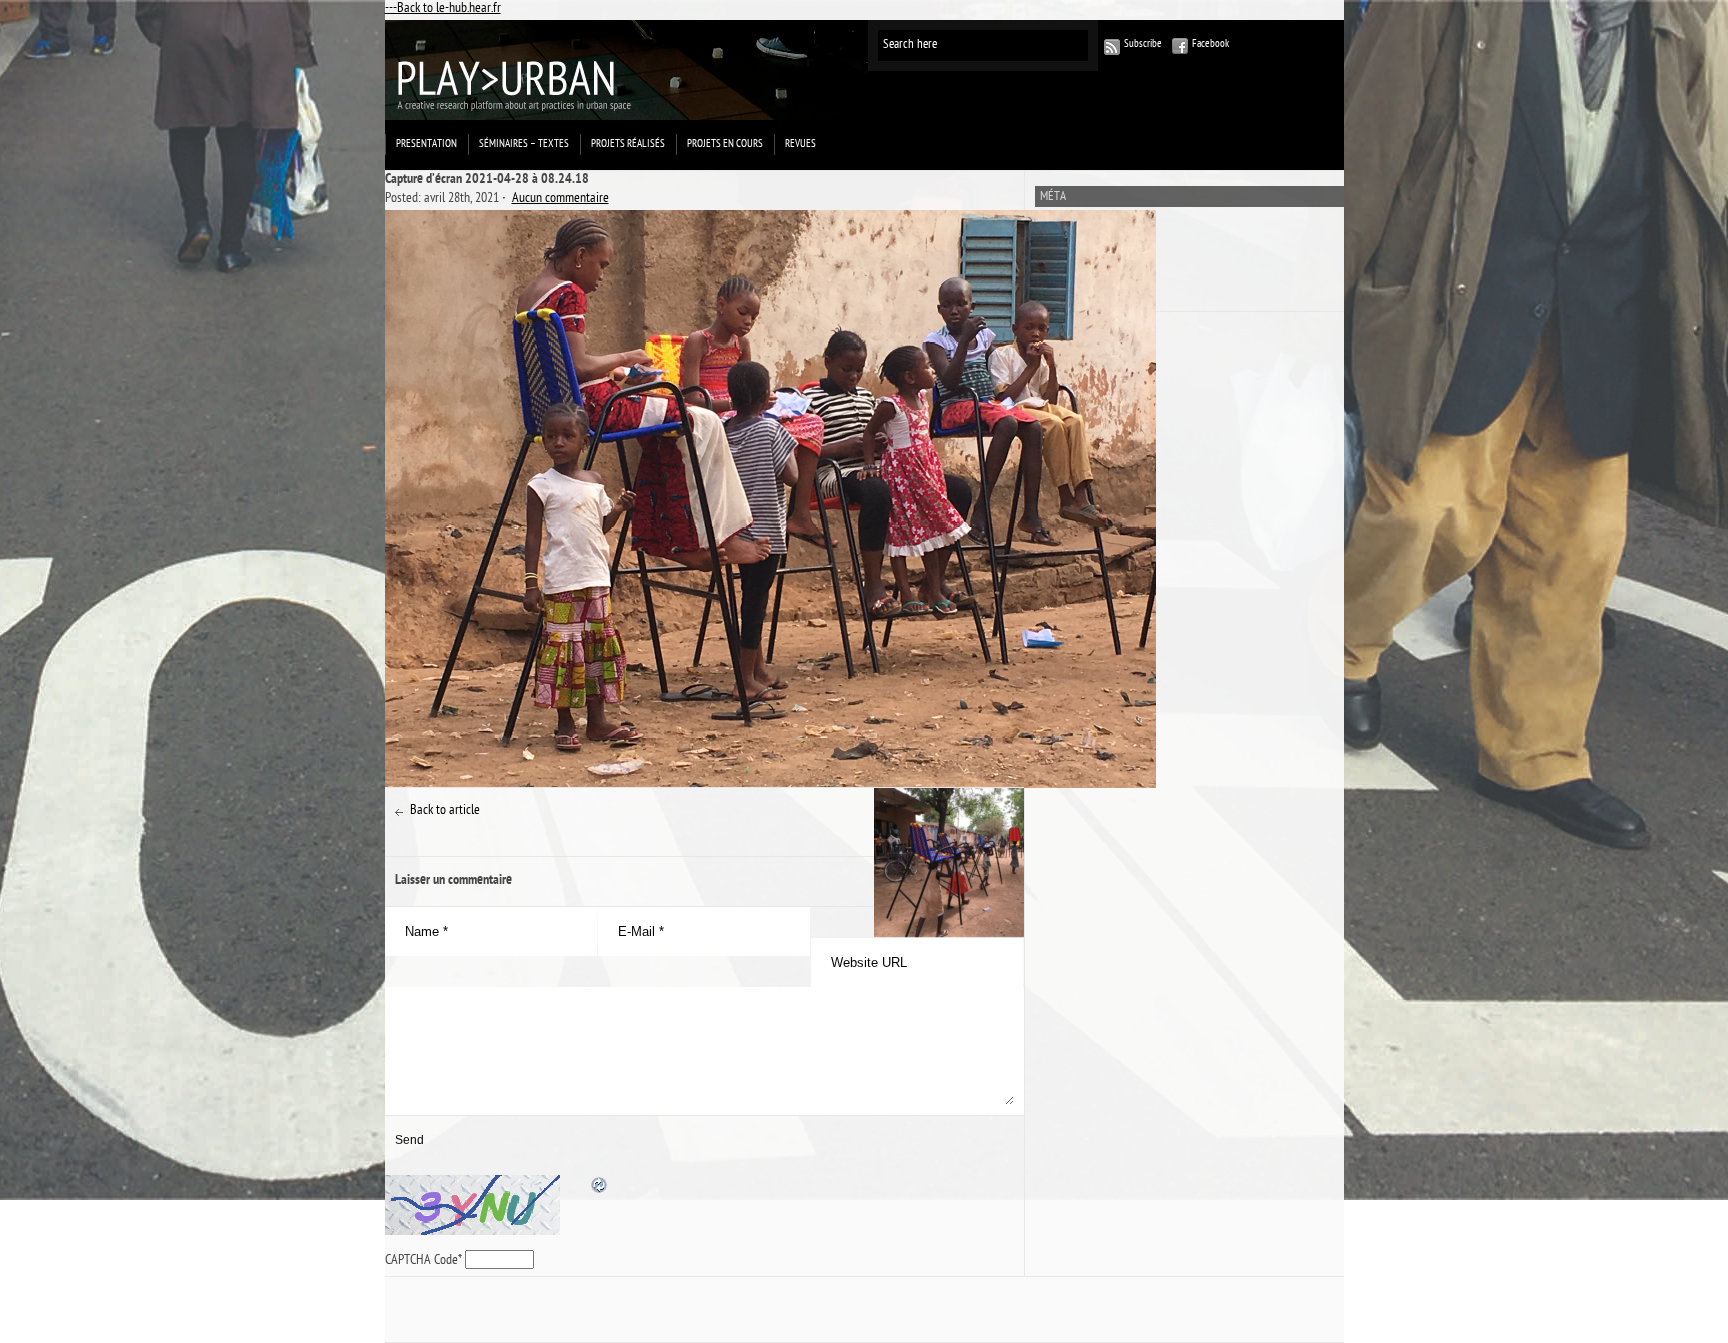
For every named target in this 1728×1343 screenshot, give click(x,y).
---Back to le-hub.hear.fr (443, 9)
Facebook (1210, 44)
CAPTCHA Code (421, 1261)
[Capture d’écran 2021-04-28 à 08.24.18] (704, 499)
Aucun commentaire (560, 199)
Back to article (445, 811)
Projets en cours (725, 144)
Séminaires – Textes (524, 144)
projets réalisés (628, 144)
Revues (800, 144)
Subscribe (1143, 44)
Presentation (426, 144)
